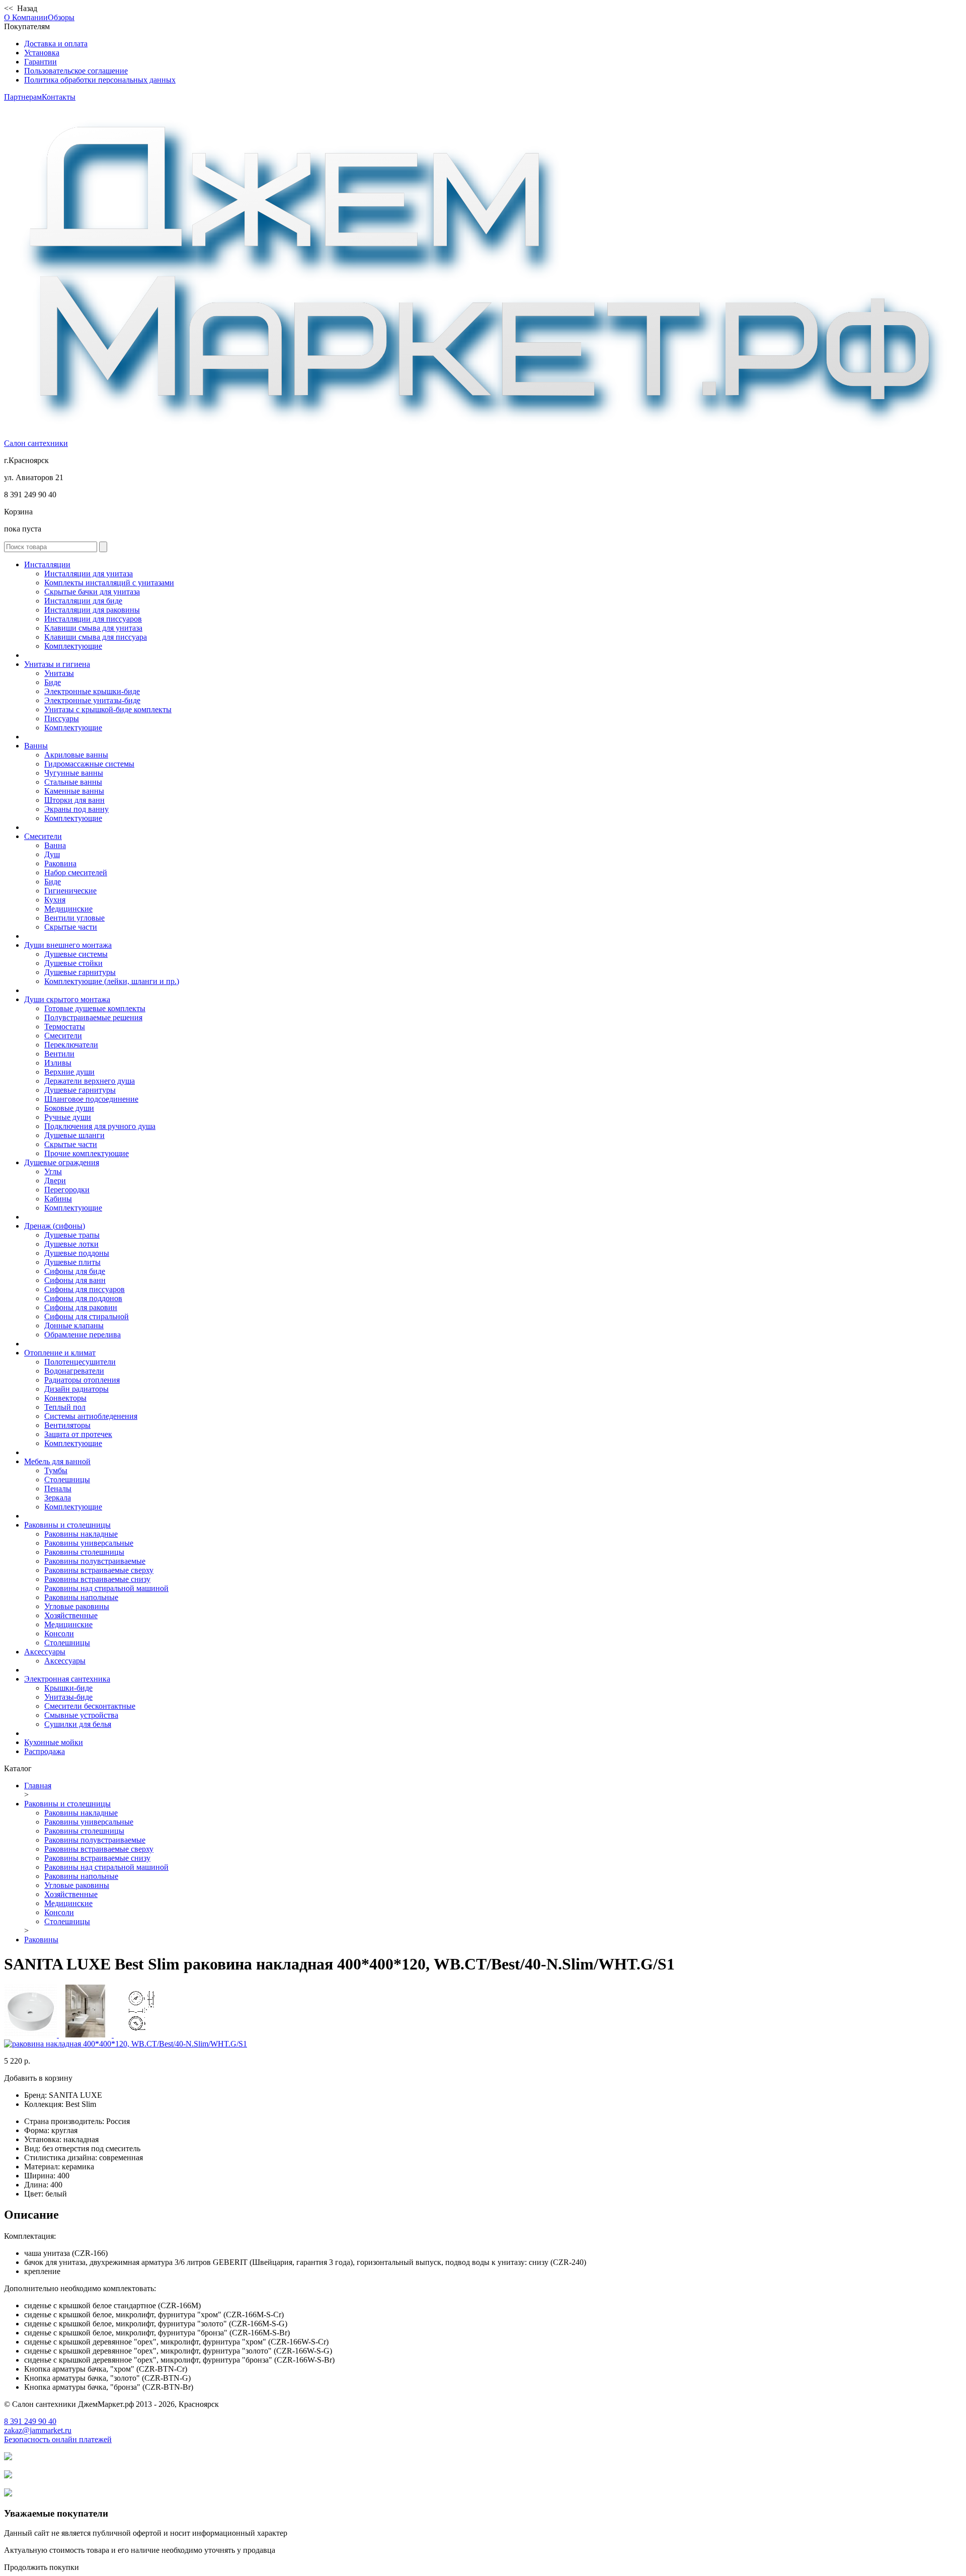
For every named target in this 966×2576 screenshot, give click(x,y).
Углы (53, 1171)
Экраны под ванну (76, 809)
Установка (42, 53)
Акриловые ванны (76, 755)
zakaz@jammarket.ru (38, 2430)
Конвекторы (65, 1398)
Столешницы (67, 1480)
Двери (55, 1181)
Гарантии (41, 62)
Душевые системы (76, 954)
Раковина (60, 863)
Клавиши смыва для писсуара (96, 637)
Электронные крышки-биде (92, 691)
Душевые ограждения (62, 1162)
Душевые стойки (73, 963)
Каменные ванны (74, 791)
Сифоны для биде (75, 1271)
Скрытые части (71, 927)
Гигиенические (70, 891)
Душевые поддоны (77, 1253)
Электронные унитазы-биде (92, 700)
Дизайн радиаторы (76, 1389)
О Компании (26, 17)
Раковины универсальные (89, 1543)
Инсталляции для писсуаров (93, 619)
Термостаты (65, 1027)
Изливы (58, 1063)
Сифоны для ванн (75, 1280)
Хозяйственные (71, 1615)
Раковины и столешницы (67, 1525)
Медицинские (68, 909)
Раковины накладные (81, 1534)
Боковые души (69, 1108)
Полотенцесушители (80, 1362)
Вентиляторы (67, 1425)
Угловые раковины (77, 1606)
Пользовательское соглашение (76, 71)
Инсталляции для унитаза (89, 574)
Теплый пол (65, 1407)
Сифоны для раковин (81, 1307)
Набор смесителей (76, 873)
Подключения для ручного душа (100, 1126)
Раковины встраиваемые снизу (97, 1579)
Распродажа (45, 1751)
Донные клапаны (74, 1325)
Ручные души (68, 1117)
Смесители (43, 836)
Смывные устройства (81, 1715)
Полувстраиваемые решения (93, 1017)
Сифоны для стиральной (87, 1316)
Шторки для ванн (74, 800)
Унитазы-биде (68, 1697)
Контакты (59, 97)
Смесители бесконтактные (90, 1706)
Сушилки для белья (78, 1724)
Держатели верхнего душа (90, 1081)
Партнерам (23, 97)
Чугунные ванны (74, 773)
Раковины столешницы (84, 1552)
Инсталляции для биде (83, 601)
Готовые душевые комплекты (95, 1008)
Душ (52, 854)
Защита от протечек (78, 1434)
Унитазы (59, 673)
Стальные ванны (73, 782)
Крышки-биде (68, 1688)
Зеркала (58, 1498)
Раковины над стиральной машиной (106, 1588)
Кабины (58, 1199)
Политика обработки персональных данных (100, 80)
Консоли (59, 1634)
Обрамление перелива (83, 1335)
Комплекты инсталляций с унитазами (109, 583)
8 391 (30, 2421)
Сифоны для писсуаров (85, 1289)
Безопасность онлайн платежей (58, 2439)
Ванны (36, 746)
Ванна (55, 845)
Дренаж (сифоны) (55, 1226)
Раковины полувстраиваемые (95, 1561)
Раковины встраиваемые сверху (99, 1570)
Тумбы (56, 1470)
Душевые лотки (71, 1244)
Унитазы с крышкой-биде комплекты (108, 709)
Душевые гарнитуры (80, 972)
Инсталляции (47, 564)
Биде (53, 682)
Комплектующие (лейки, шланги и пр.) (112, 981)
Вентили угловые (74, 918)
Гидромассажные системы (89, 764)
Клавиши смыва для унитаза (93, 628)
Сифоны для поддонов (83, 1298)
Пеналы (58, 1489)
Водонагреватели (74, 1371)
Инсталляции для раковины (92, 610)
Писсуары (62, 718)
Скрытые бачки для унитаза (92, 592)
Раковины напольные (81, 1597)
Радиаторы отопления (82, 1380)
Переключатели (71, 1045)
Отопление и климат (60, 1353)
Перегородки (67, 1190)
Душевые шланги (74, 1135)
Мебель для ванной (57, 1461)
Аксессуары (45, 1652)
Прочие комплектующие (87, 1153)
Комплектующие (73, 646)
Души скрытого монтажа (67, 999)
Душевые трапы (72, 1235)
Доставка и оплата (56, 44)
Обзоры (61, 17)
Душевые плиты (72, 1262)
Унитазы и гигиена (57, 664)
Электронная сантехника (67, 1679)
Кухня (55, 900)
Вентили (59, 1054)
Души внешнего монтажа (68, 945)
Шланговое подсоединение (91, 1099)
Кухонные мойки (54, 1742)
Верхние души (69, 1072)
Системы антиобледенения (91, 1416)
